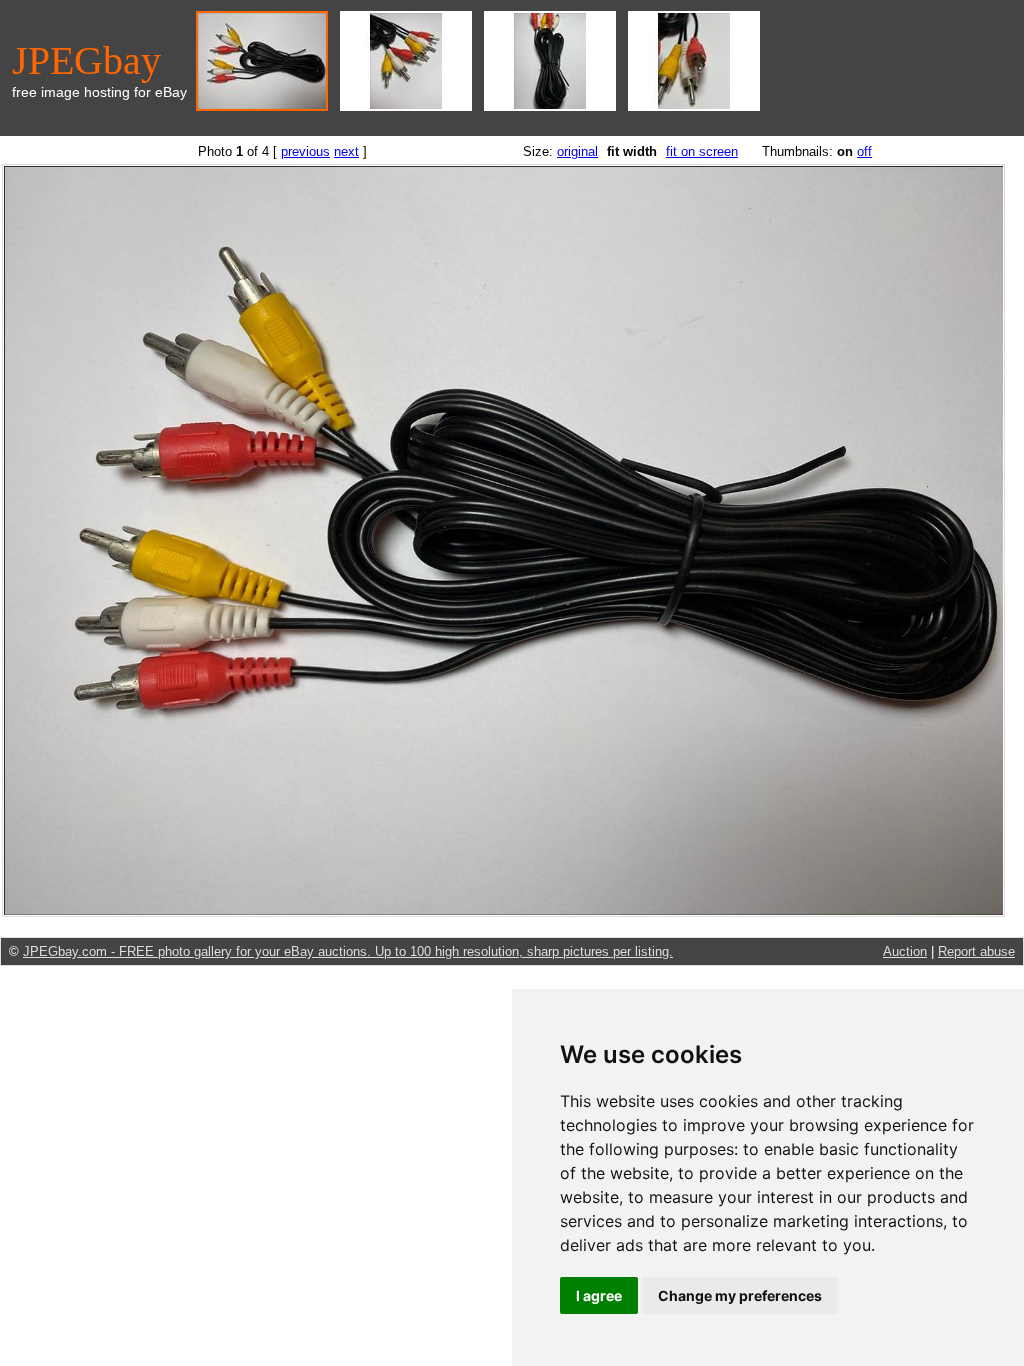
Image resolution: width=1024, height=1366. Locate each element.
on (845, 151)
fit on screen (702, 151)
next (346, 151)
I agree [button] (599, 1295)
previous (305, 151)
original (577, 151)
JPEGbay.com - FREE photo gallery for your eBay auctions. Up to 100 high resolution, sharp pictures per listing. (348, 951)
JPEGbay (86, 60)
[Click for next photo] (503, 912)
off (864, 151)
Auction (905, 951)
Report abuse (976, 951)
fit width (632, 151)
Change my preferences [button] (740, 1295)
